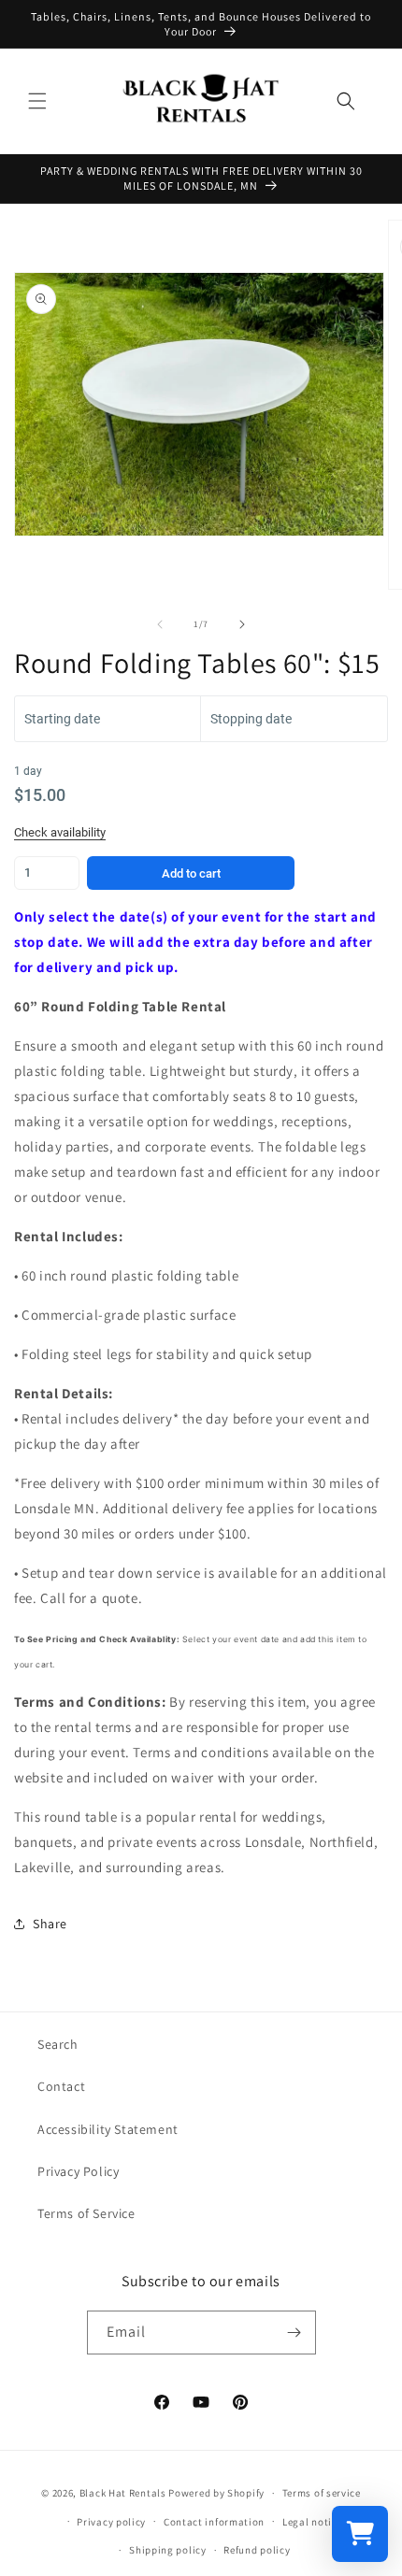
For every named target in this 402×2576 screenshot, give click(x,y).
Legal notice (312, 2522)
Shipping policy (168, 2550)
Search (58, 2044)
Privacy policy (111, 2522)
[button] (37, 101)
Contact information (214, 2522)
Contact (61, 2086)
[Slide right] (242, 624)
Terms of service (322, 2493)
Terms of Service (86, 2213)
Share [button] (50, 1924)
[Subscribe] (294, 2333)
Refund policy (257, 2550)
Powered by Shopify (216, 2493)
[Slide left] (160, 624)
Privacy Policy (78, 2171)
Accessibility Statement (108, 2129)
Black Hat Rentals (123, 2493)
